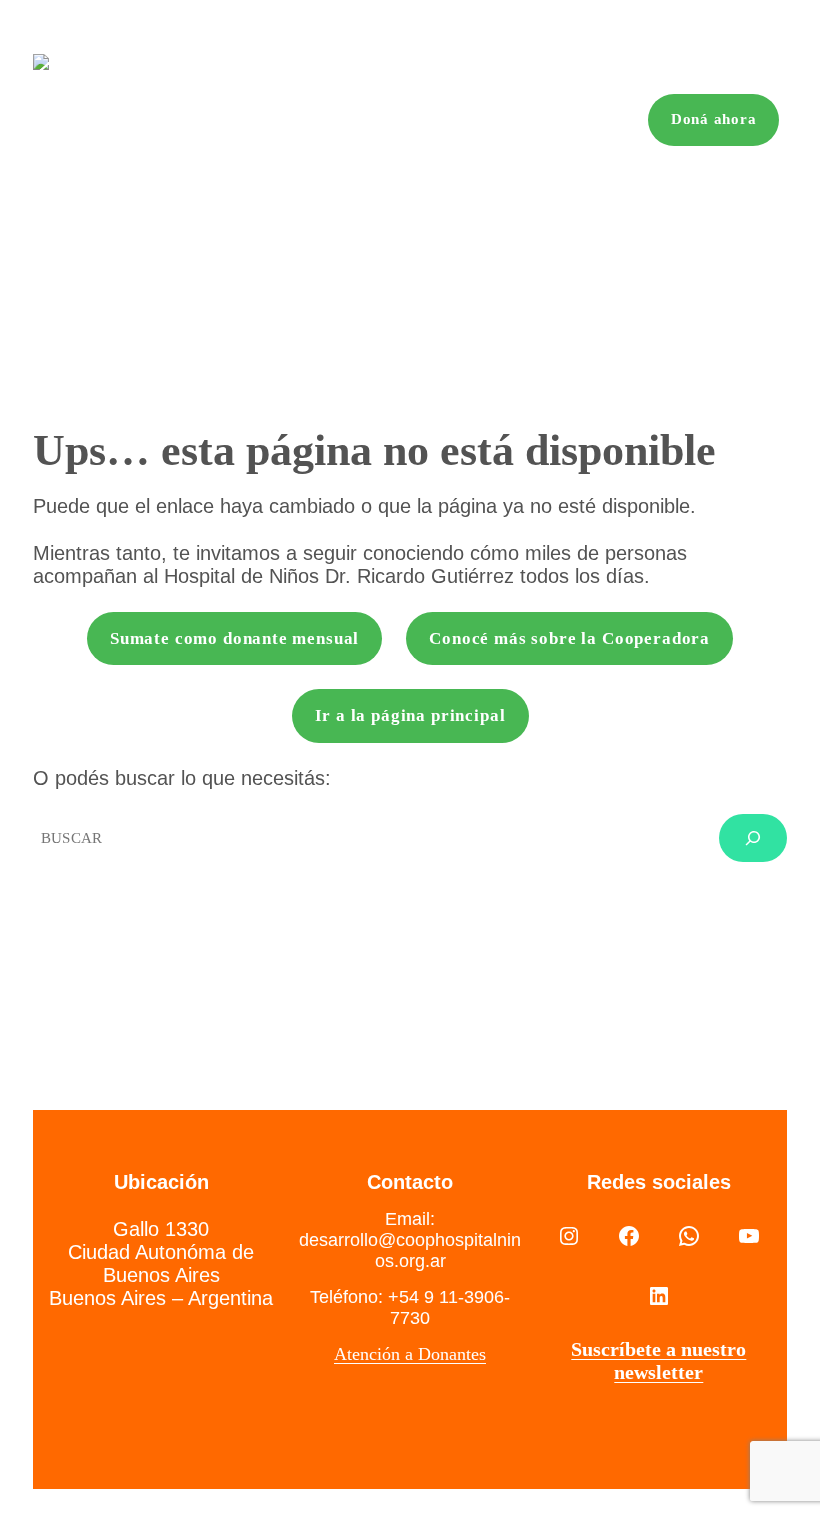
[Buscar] (753, 838)
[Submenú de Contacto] (619, 120)
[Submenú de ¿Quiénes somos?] (159, 120)
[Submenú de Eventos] (429, 120)
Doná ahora (714, 119)
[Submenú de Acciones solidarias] (332, 120)
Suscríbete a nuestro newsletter (658, 1360)
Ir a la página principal (410, 715)
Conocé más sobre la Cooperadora (569, 638)
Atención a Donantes (410, 1354)
